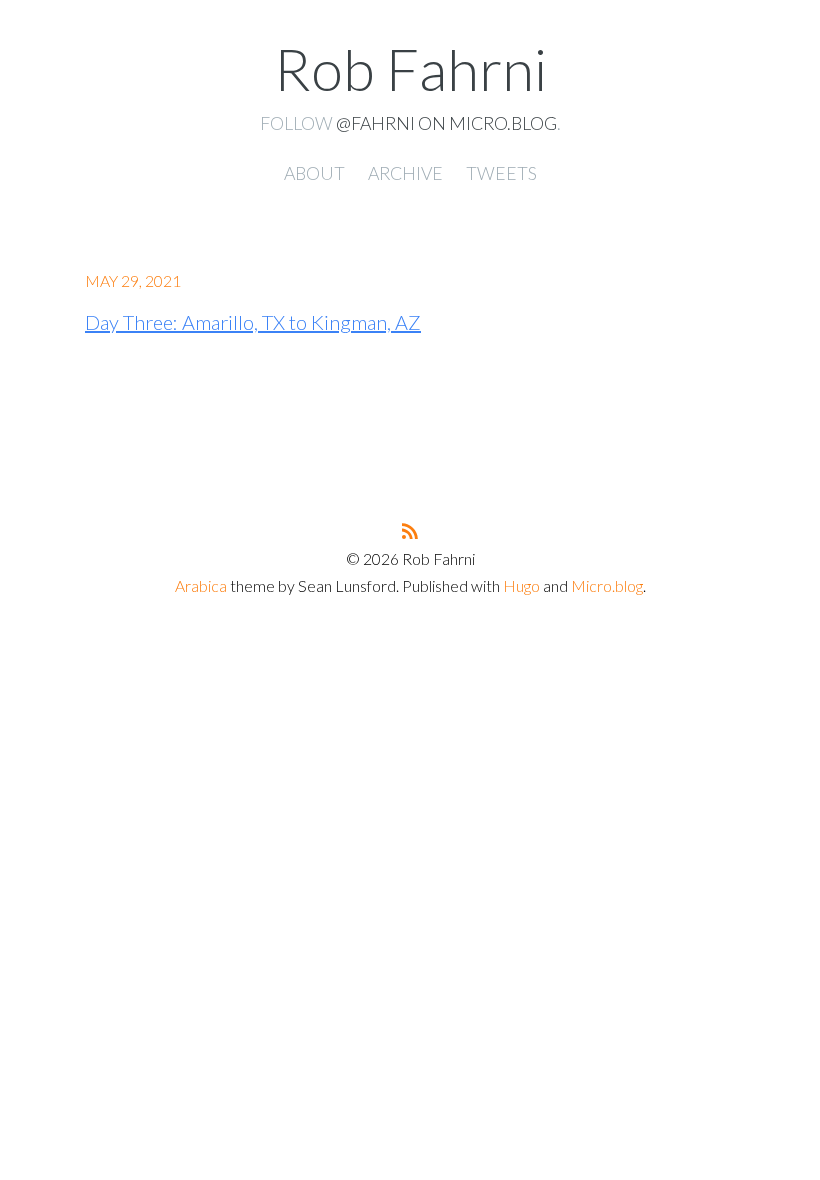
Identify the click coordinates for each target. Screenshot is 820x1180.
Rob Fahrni (410, 68)
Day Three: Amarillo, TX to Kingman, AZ (253, 322)
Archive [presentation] (405, 173)
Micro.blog (607, 585)
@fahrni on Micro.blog (446, 123)
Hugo (521, 585)
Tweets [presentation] (501, 173)
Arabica (201, 585)
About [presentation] (314, 173)
